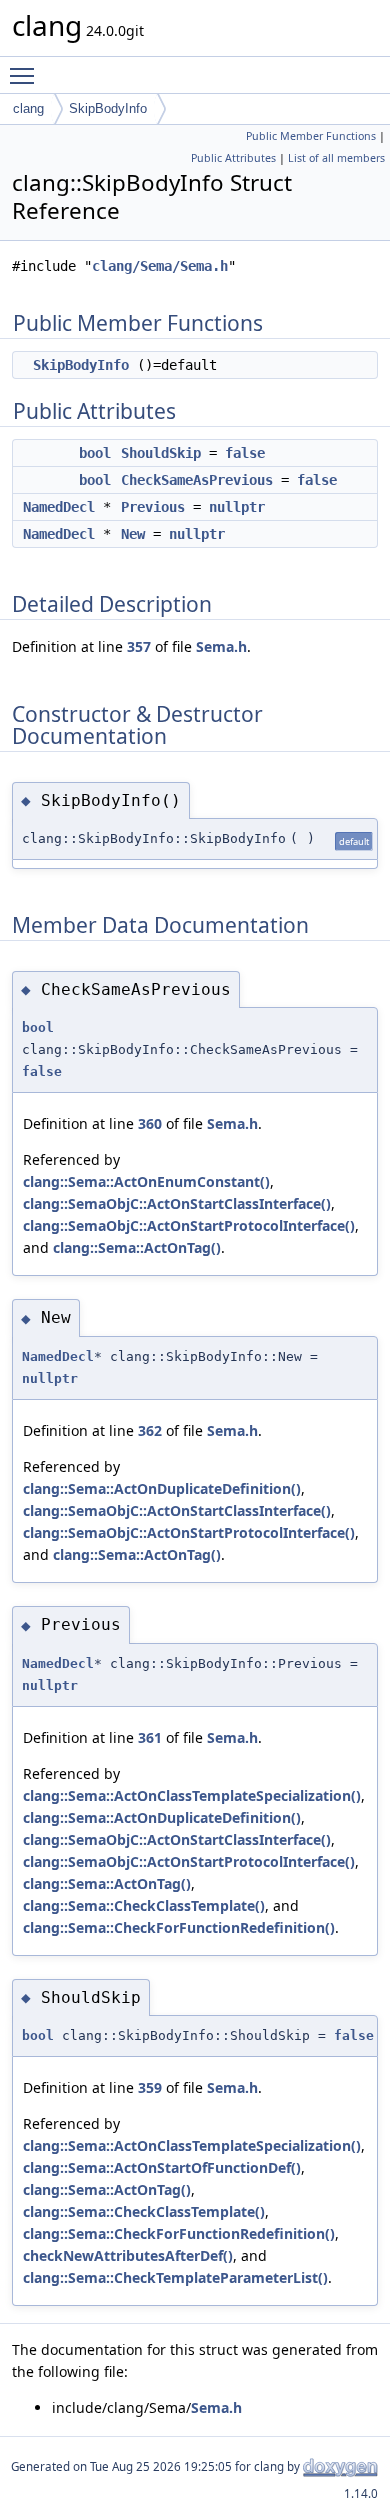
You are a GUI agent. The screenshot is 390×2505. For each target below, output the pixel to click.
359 (150, 2087)
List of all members (336, 158)
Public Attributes (233, 158)
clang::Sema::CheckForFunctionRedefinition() (179, 1927)
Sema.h (221, 646)
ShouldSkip (161, 453)
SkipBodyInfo (108, 108)
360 (150, 1123)
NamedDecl (59, 507)
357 (139, 646)
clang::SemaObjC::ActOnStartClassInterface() (177, 1203)
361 (150, 1737)
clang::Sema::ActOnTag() (137, 1247)
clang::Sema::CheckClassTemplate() (144, 1905)
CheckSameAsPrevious (197, 480)
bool (95, 453)
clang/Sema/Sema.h (160, 266)
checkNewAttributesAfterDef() (128, 2255)
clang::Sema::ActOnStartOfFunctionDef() (162, 2167)
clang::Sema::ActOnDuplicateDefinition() (162, 1488)
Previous (153, 507)
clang (28, 108)
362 (150, 1430)
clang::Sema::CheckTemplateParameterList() (175, 2277)
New (133, 534)
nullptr (237, 507)
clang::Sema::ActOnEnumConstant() (146, 1181)
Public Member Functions (311, 136)
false (245, 453)
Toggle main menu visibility (26, 75)
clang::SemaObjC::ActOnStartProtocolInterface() (189, 1225)
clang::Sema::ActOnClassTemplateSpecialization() (192, 1795)
